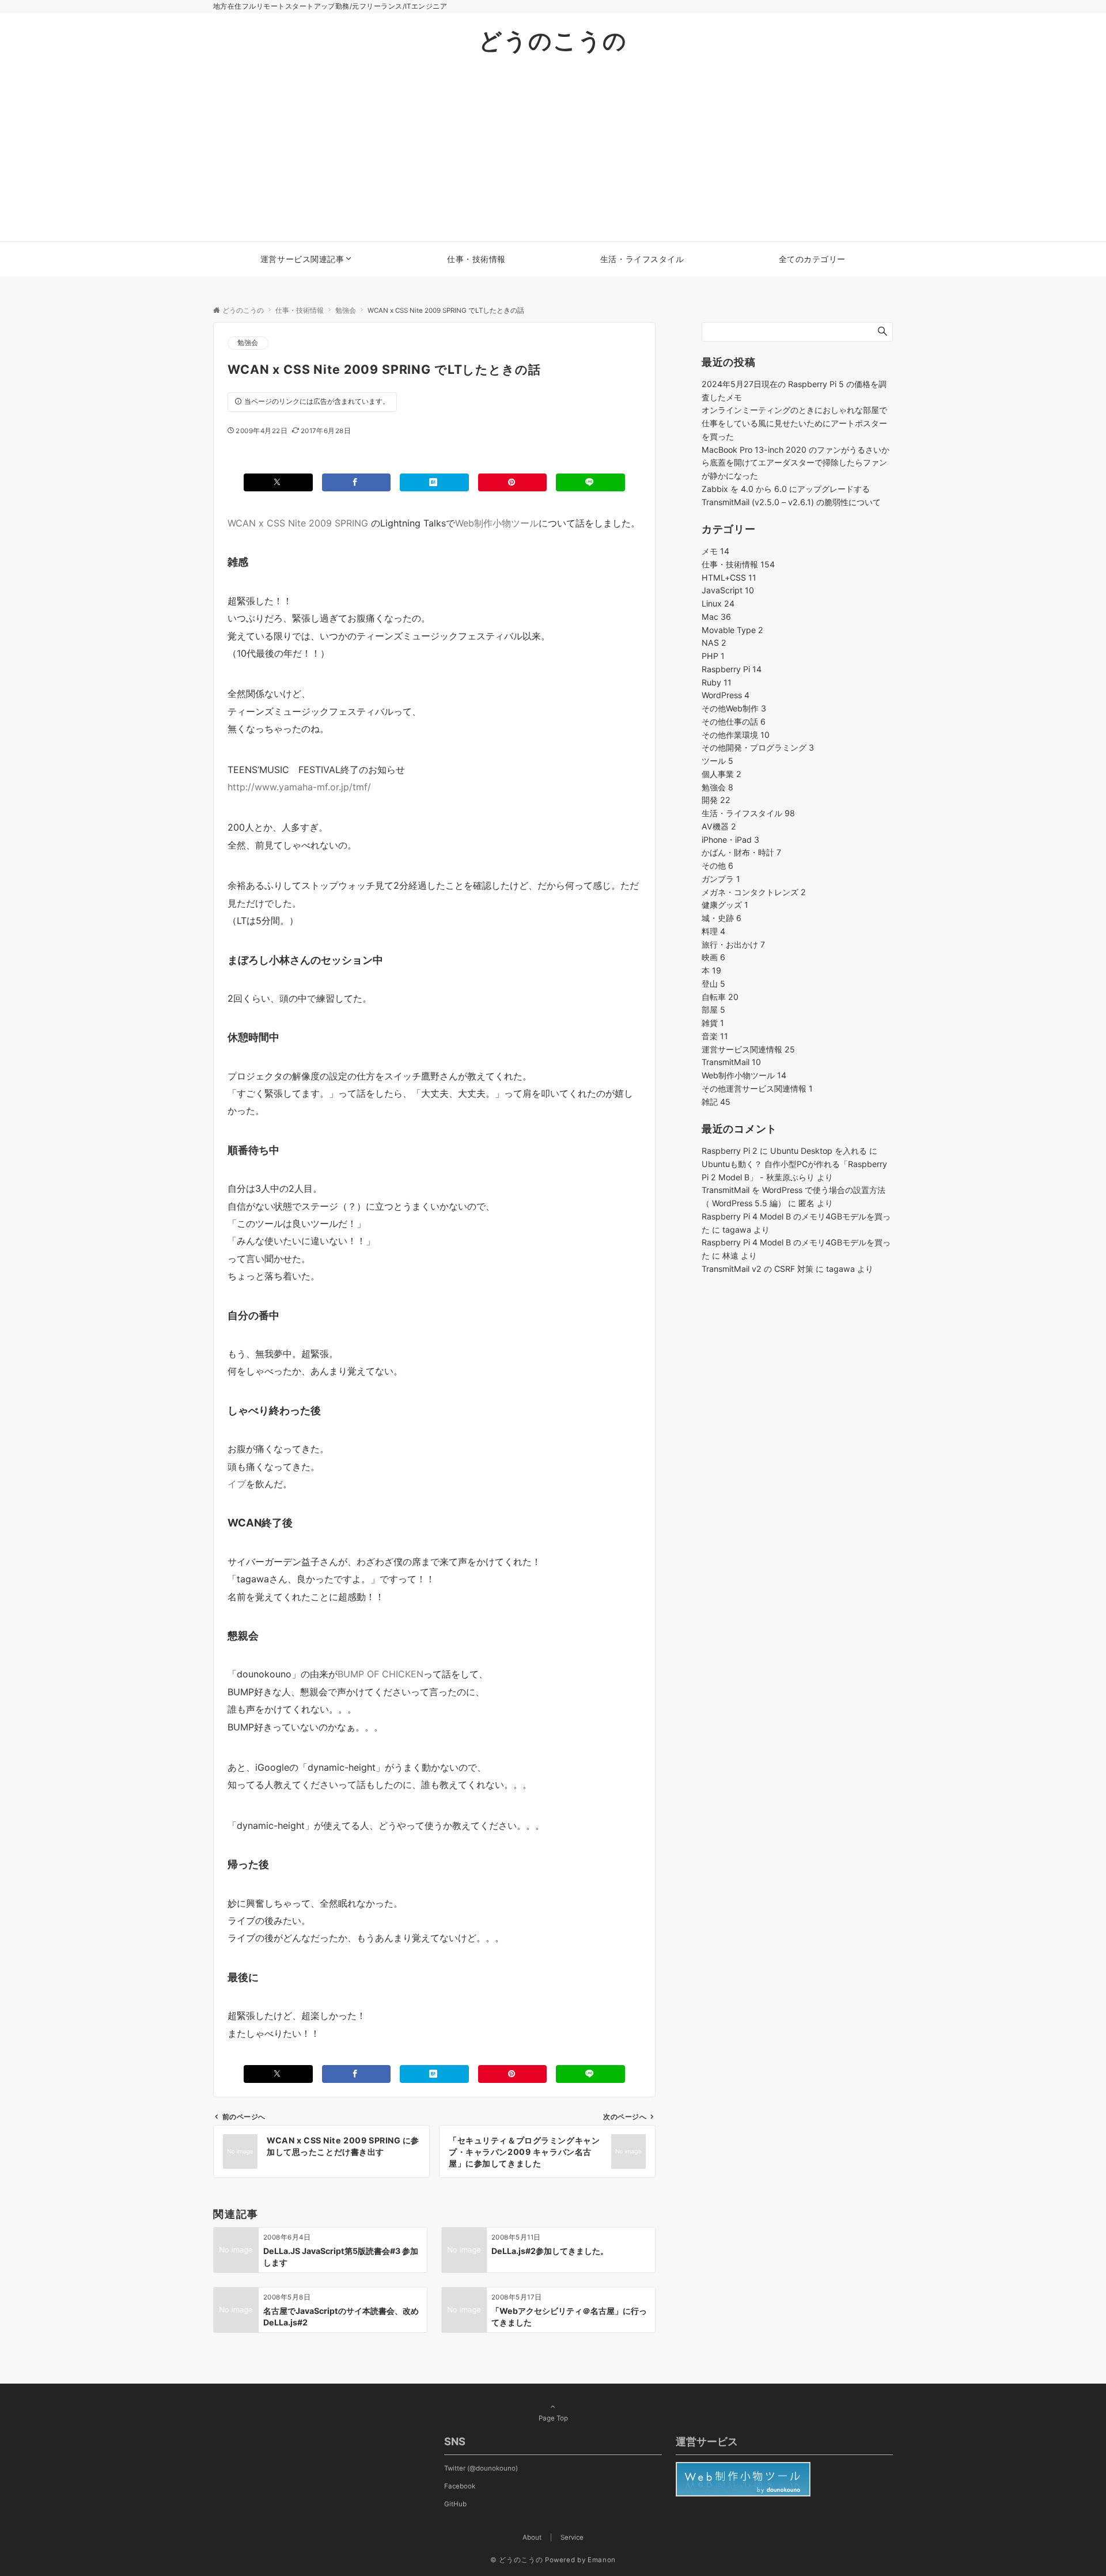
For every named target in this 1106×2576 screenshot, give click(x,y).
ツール (717, 761)
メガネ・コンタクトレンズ (754, 892)
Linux (718, 603)
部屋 (713, 1009)
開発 (716, 800)
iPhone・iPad (730, 840)
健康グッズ (725, 905)
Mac (716, 617)
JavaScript (728, 590)
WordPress (726, 695)
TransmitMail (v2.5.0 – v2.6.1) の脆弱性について (791, 502)
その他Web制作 (734, 708)
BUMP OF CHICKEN (380, 1674)
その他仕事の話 (734, 721)
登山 (713, 984)
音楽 (715, 1036)
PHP (713, 656)
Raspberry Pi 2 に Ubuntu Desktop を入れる (784, 1151)
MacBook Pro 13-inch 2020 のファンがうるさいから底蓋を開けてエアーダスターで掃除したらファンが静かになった (796, 463)
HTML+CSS (729, 577)
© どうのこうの (516, 2560)
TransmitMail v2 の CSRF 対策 (757, 1269)
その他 (717, 865)
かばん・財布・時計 (741, 852)
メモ (715, 551)
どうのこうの (553, 41)
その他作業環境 (736, 735)
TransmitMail (731, 1062)
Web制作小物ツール (497, 523)
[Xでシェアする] (278, 482)
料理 (713, 931)
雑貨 (713, 1023)
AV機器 (719, 826)
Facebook (460, 2486)
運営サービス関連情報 (748, 1049)
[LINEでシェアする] (590, 482)
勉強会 (248, 343)
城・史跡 (721, 918)
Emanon (602, 2560)
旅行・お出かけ (733, 944)
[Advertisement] (553, 155)
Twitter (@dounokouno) (481, 2468)
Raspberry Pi (732, 669)
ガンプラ (721, 879)
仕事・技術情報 (738, 564)
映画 (713, 957)
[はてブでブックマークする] (434, 482)
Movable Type (732, 630)
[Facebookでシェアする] (357, 482)
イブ (237, 1484)
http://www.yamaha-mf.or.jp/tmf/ (299, 787)
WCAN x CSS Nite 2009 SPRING (298, 523)
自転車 (720, 997)
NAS (714, 643)
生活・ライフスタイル (748, 813)
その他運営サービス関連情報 (757, 1088)
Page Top (553, 2418)
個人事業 (721, 774)
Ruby (717, 682)
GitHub (455, 2504)
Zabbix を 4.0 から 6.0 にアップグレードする (786, 489)
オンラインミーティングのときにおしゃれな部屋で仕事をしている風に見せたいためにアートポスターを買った (794, 423)
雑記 (716, 1102)
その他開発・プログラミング (758, 747)
